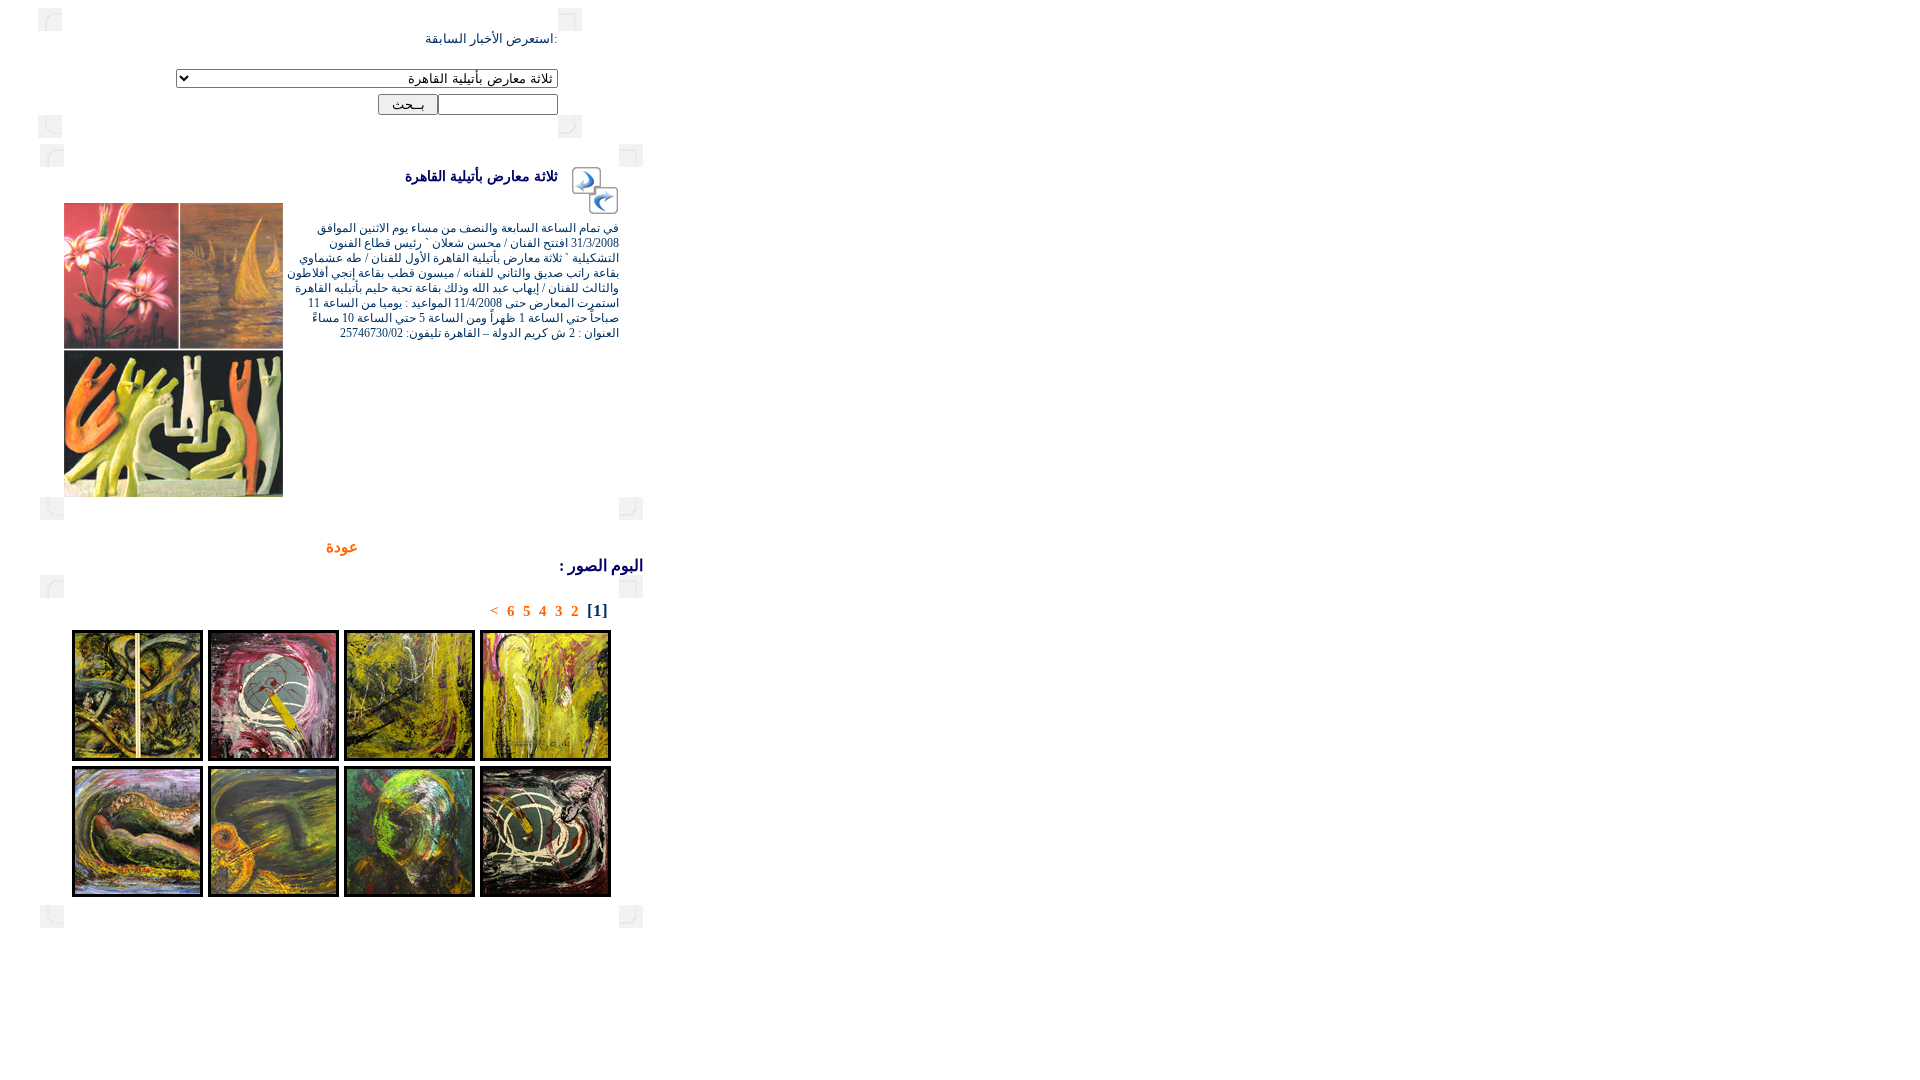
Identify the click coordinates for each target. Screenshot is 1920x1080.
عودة (342, 547)
